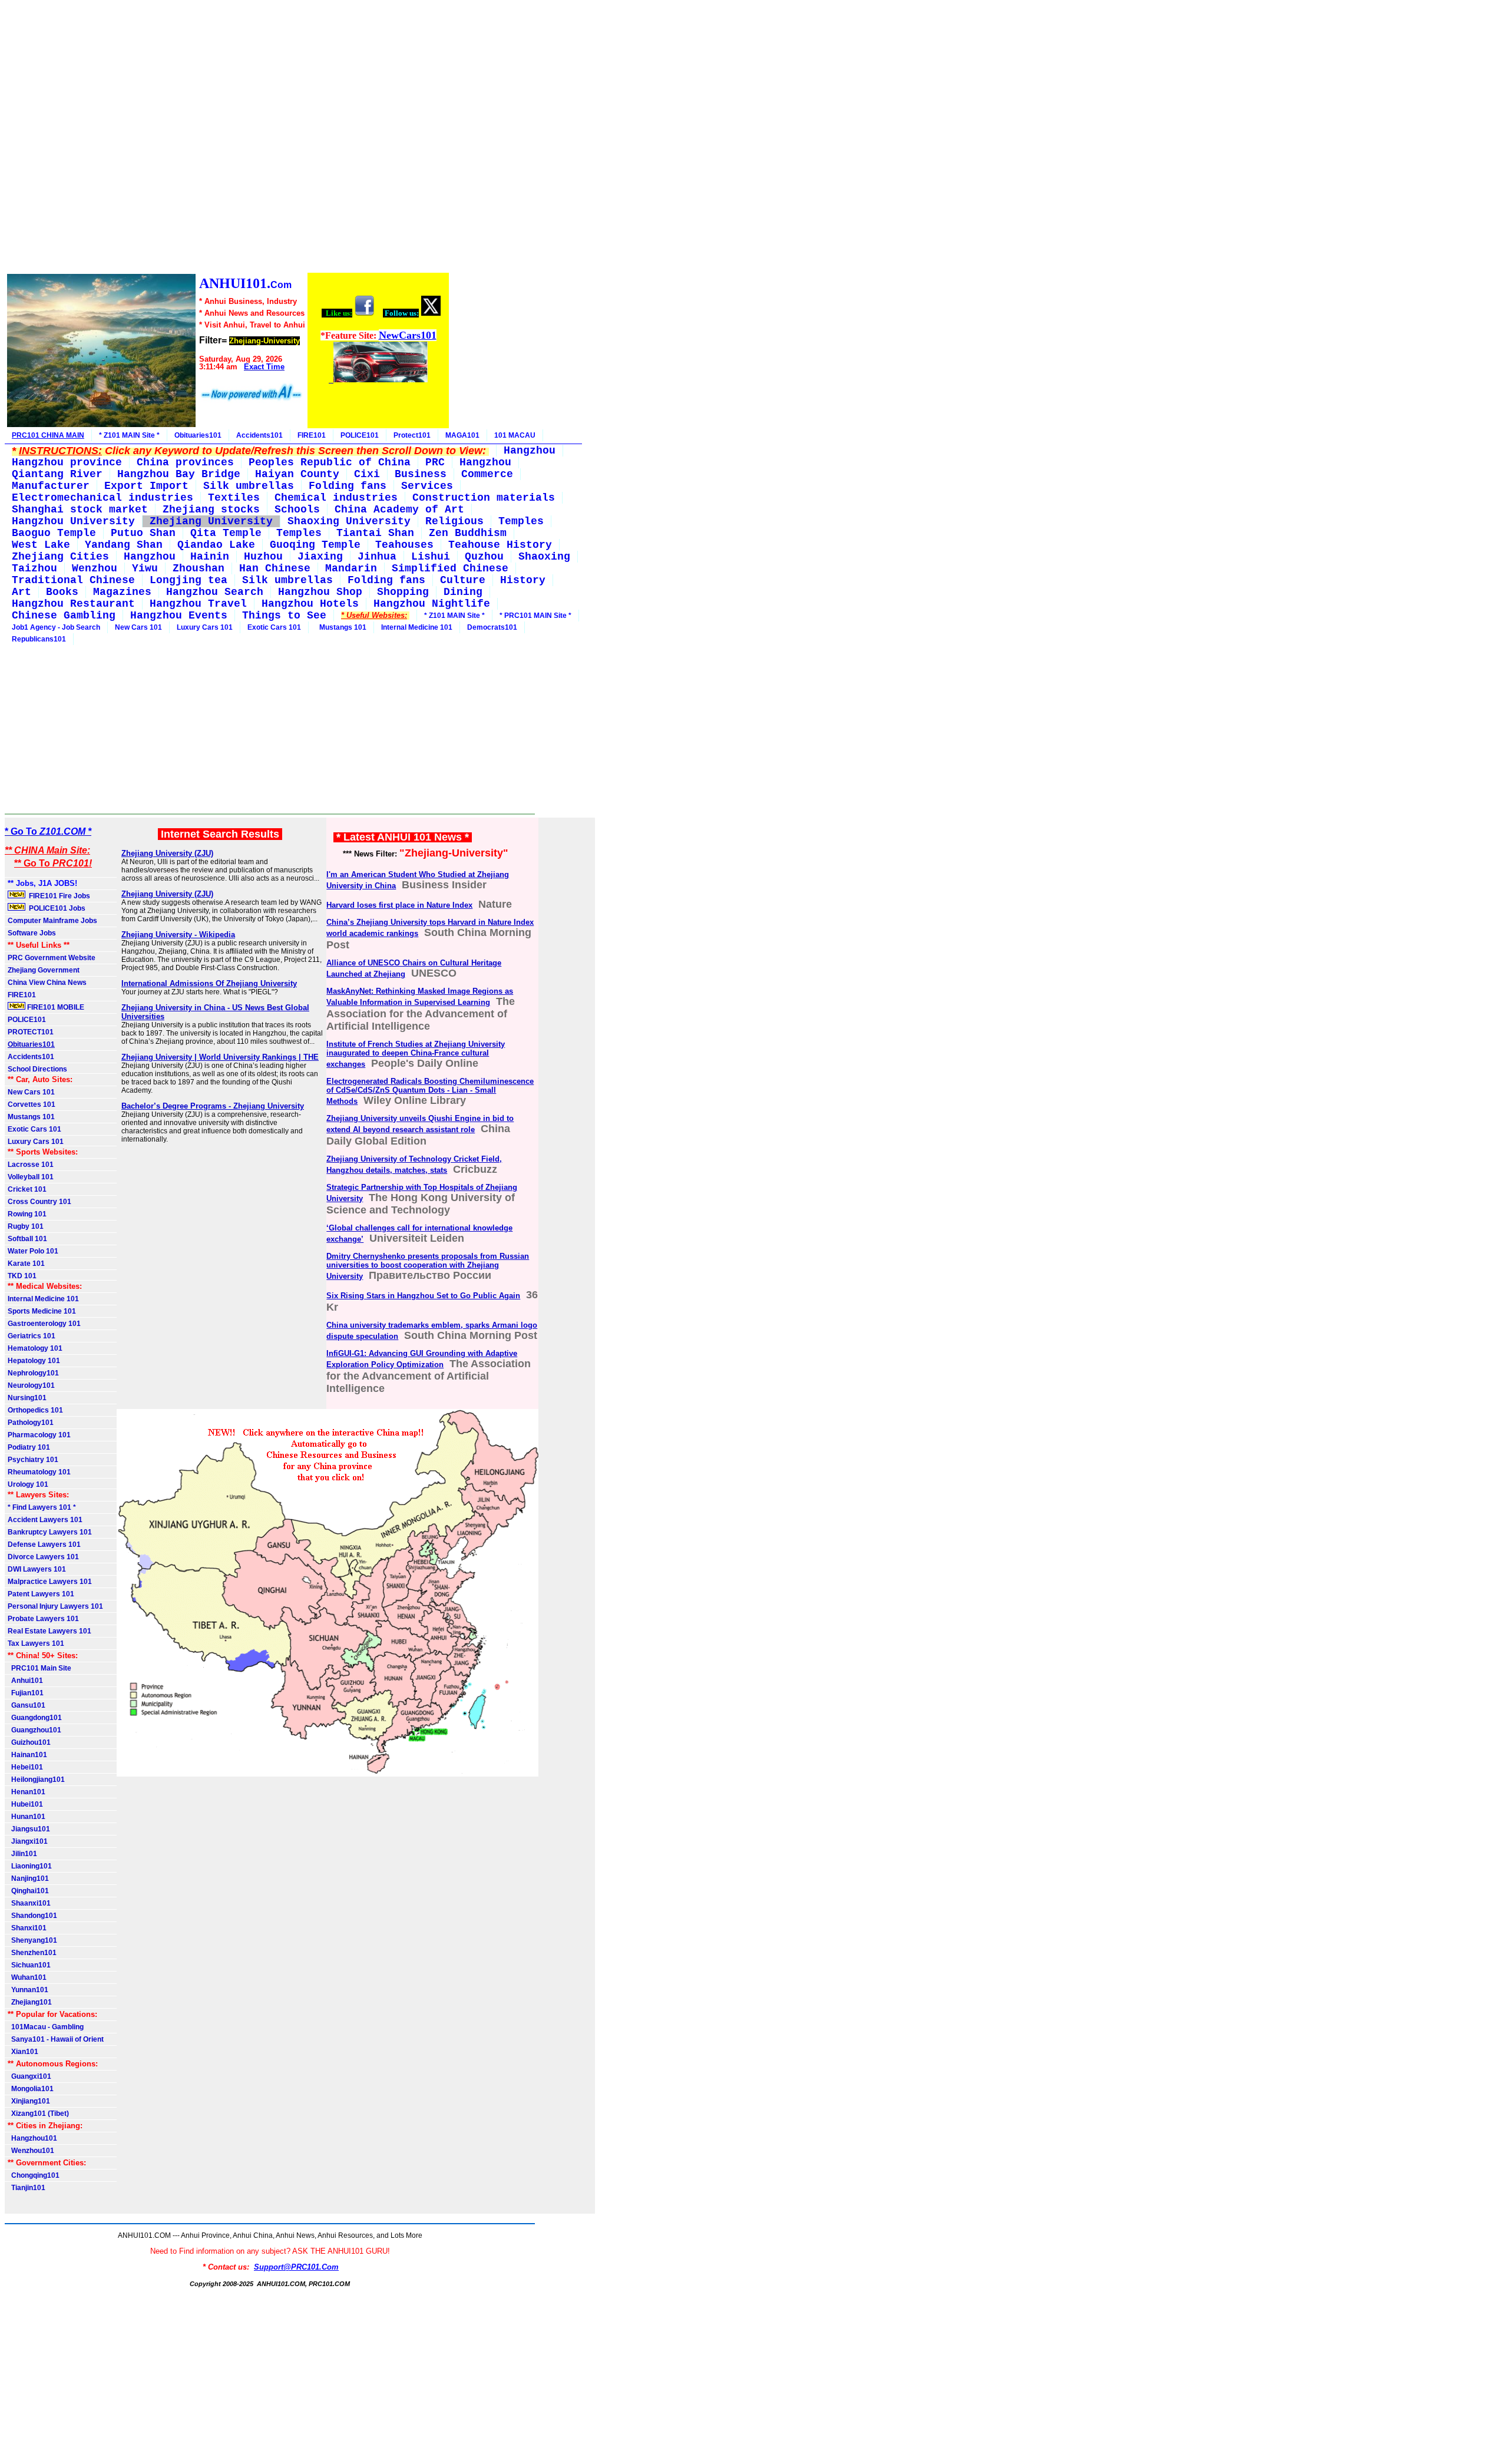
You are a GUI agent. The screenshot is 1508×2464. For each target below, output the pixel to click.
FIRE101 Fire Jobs (59, 896)
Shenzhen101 (32, 1953)
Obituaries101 (198, 435)
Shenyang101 (32, 1940)
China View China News (47, 983)
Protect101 (412, 435)
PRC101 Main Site (39, 1668)
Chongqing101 (34, 2175)
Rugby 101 (26, 1226)
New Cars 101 (138, 627)
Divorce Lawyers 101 (43, 1557)
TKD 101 (22, 1276)
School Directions (37, 1069)
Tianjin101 (27, 2188)
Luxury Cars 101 (205, 627)
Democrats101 (492, 627)
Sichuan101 (29, 1965)
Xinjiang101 (29, 2101)
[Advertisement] (227, 138)
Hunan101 (27, 1817)
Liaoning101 (30, 1866)
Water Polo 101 (33, 1251)
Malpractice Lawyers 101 (50, 1582)
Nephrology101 (33, 1373)
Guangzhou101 (34, 1730)
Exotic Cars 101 (274, 627)
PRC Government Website (52, 958)
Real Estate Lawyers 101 (49, 1631)
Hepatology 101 (34, 1361)
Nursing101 (27, 1398)
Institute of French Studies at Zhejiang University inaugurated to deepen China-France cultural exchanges (416, 1054)
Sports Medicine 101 (42, 1311)
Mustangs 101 (341, 627)
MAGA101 (462, 435)
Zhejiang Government (44, 970)
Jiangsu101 (29, 1829)
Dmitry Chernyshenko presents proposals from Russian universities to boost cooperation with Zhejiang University (428, 1266)
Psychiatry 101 (33, 1460)
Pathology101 (31, 1423)
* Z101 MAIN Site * (129, 435)
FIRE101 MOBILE (55, 1007)
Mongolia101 (31, 2089)
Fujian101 (26, 1693)
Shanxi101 (27, 1928)
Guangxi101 (29, 2076)
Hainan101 (27, 1755)
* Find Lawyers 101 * (42, 1507)
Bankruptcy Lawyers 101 (50, 1532)
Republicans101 (39, 639)
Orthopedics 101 (35, 1410)
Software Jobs (33, 933)
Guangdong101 (35, 1718)
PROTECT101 (31, 1032)
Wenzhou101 (31, 2151)
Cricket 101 (27, 1189)
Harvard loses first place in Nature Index (399, 905)
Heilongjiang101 (36, 1780)
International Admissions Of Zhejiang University (209, 983)
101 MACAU (515, 435)
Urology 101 (28, 1484)
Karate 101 (26, 1264)
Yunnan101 (28, 1990)
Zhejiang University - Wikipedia (178, 935)
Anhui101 (25, 1681)
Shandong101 (32, 1916)
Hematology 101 (35, 1348)
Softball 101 (27, 1239)
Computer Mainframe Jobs (52, 921)
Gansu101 (27, 1705)
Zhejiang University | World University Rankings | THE (220, 1057)
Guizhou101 (29, 1742)
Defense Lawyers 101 (44, 1544)
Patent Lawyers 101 (41, 1594)
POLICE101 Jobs (56, 908)
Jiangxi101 (28, 1841)
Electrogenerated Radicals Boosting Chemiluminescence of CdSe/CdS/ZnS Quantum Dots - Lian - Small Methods (430, 1091)
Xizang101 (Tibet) (38, 2114)
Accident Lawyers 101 (45, 1520)
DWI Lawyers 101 (37, 1569)
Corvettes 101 (32, 1104)
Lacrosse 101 (31, 1165)
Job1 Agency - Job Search (56, 627)
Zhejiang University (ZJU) (167, 853)
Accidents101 (259, 435)
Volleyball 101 (31, 1177)
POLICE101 (360, 435)
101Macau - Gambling (46, 2027)
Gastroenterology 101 (44, 1324)
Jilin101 (22, 1854)
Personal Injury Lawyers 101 (55, 1606)
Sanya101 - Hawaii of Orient (56, 2039)
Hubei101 (25, 1804)
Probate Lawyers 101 (43, 1619)
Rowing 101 (27, 1214)
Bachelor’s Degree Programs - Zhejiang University (213, 1106)
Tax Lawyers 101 (36, 1643)
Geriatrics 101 (32, 1336)
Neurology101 (31, 1385)
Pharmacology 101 (39, 1435)
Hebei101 (25, 1767)
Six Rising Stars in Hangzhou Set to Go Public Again (423, 1296)
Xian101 (23, 2052)
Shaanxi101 (29, 1903)
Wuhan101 (27, 1977)
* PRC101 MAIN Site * (535, 616)
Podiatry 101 (29, 1447)
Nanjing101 (28, 1878)
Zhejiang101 (30, 2002)
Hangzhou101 (32, 2138)
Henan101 (27, 1792)
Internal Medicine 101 (417, 627)
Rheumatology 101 (39, 1472)
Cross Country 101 (39, 1202)
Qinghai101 (28, 1891)
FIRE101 (312, 435)
